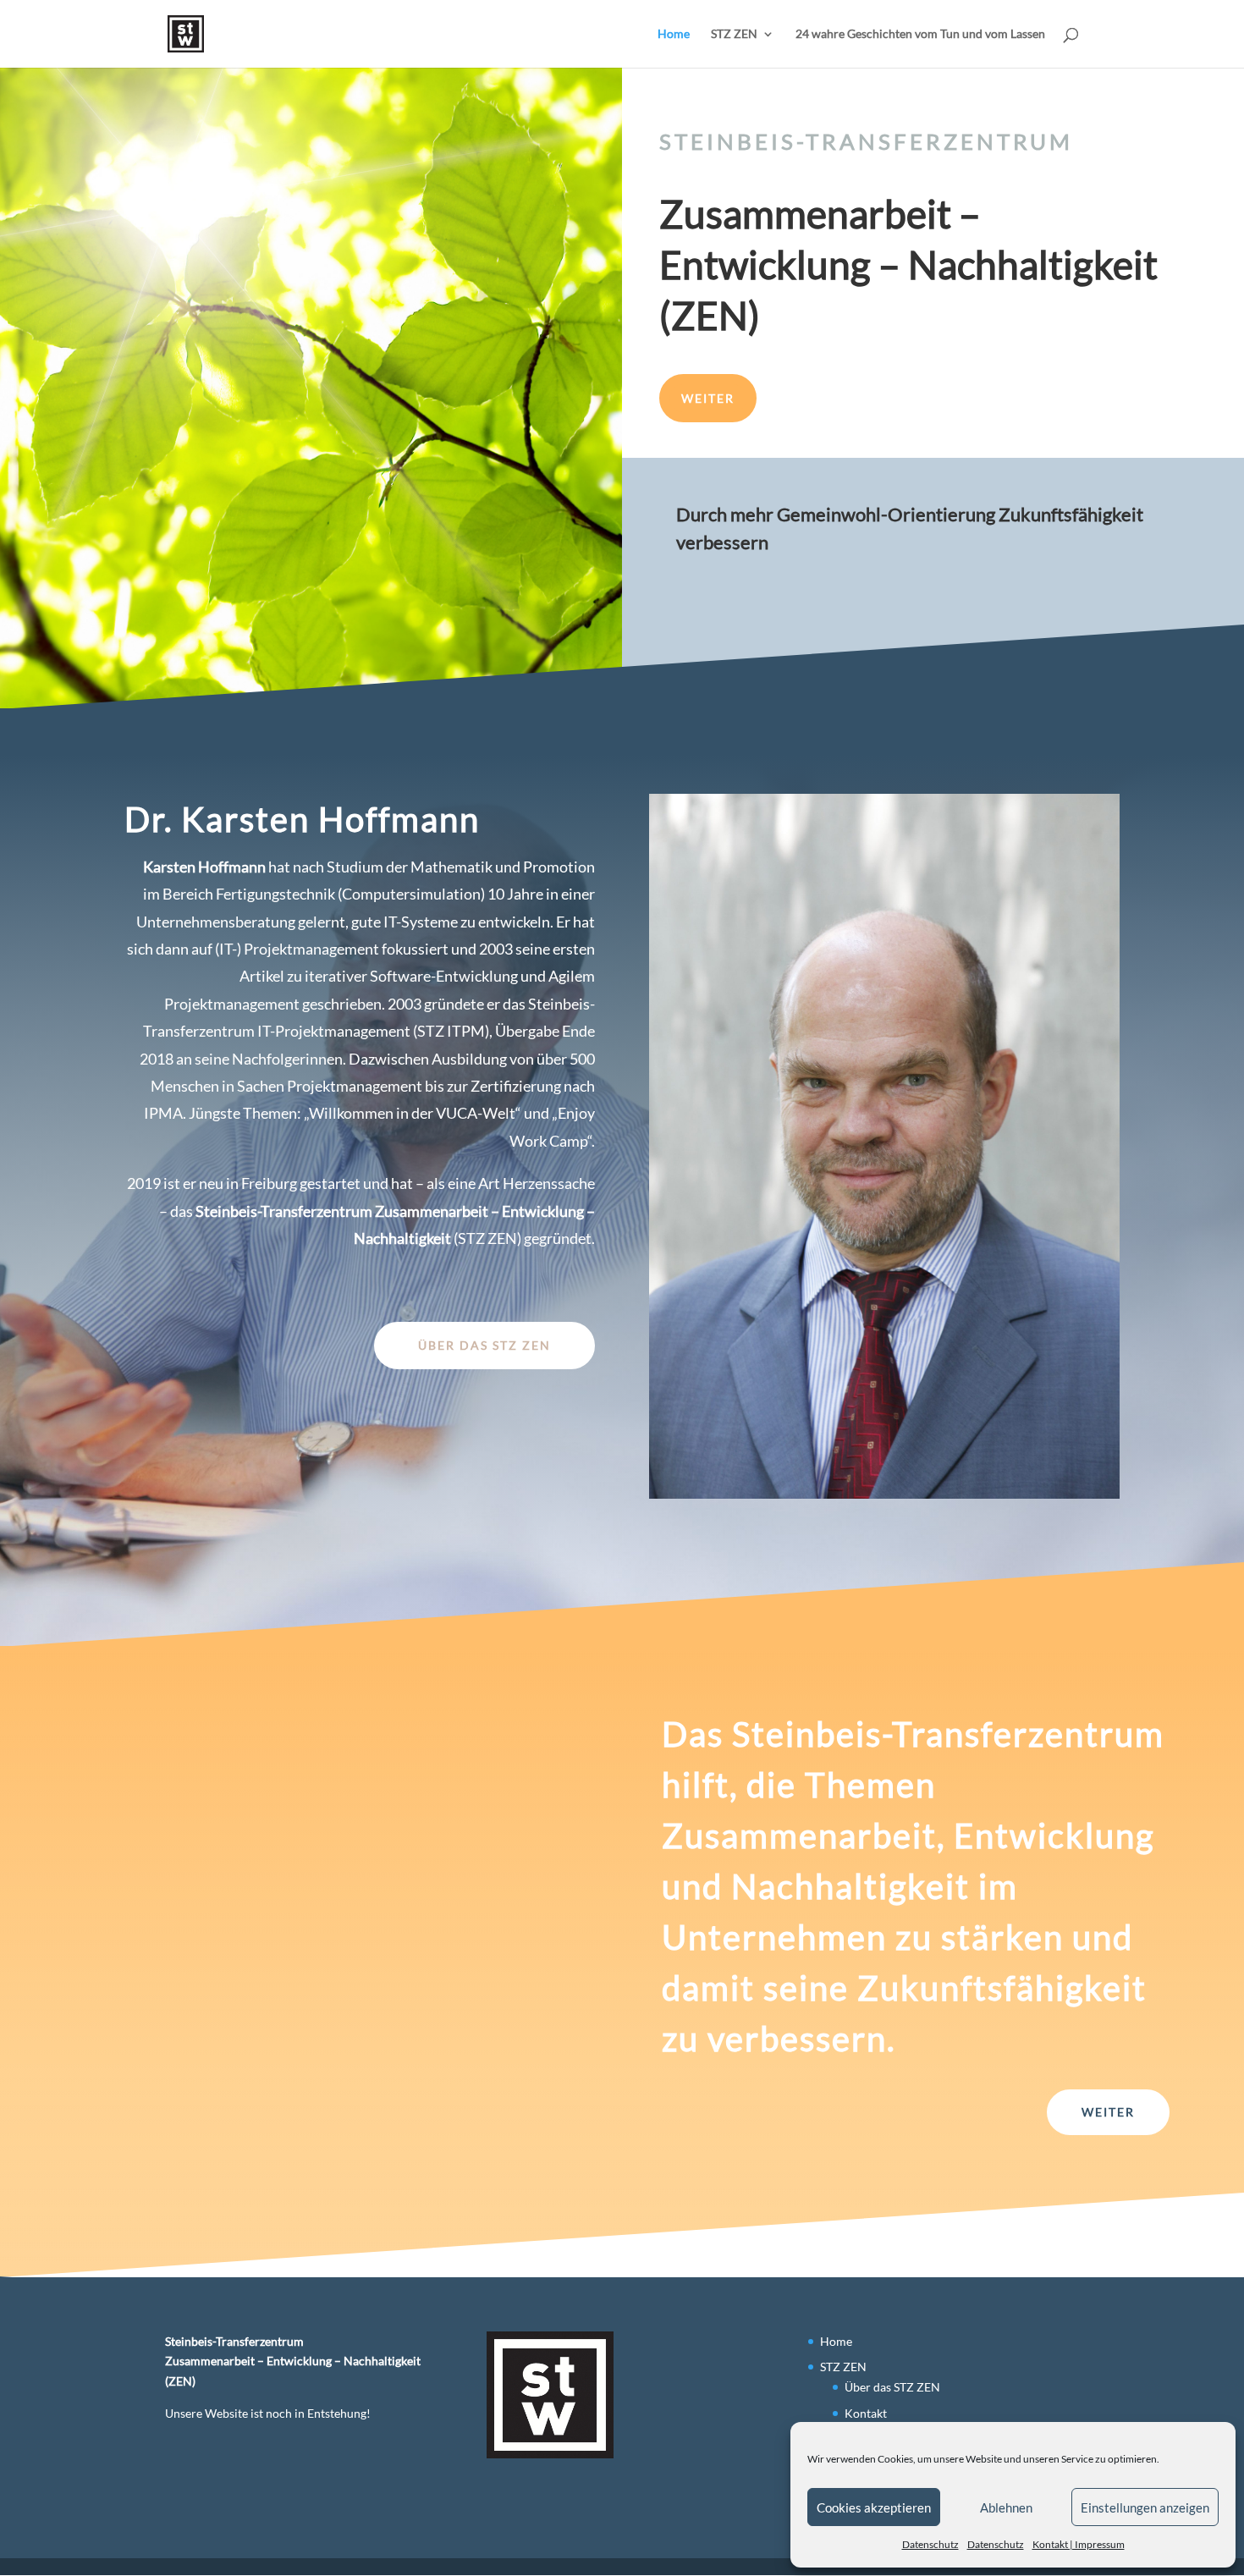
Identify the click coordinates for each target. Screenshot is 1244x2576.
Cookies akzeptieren (874, 2507)
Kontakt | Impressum (1079, 2544)
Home (674, 34)
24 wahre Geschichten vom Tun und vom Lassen (920, 34)
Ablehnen (1006, 2507)
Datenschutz (930, 2544)
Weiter (708, 398)
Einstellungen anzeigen (1145, 2507)
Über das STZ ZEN (484, 1345)
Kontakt (866, 2413)
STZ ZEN (734, 34)
